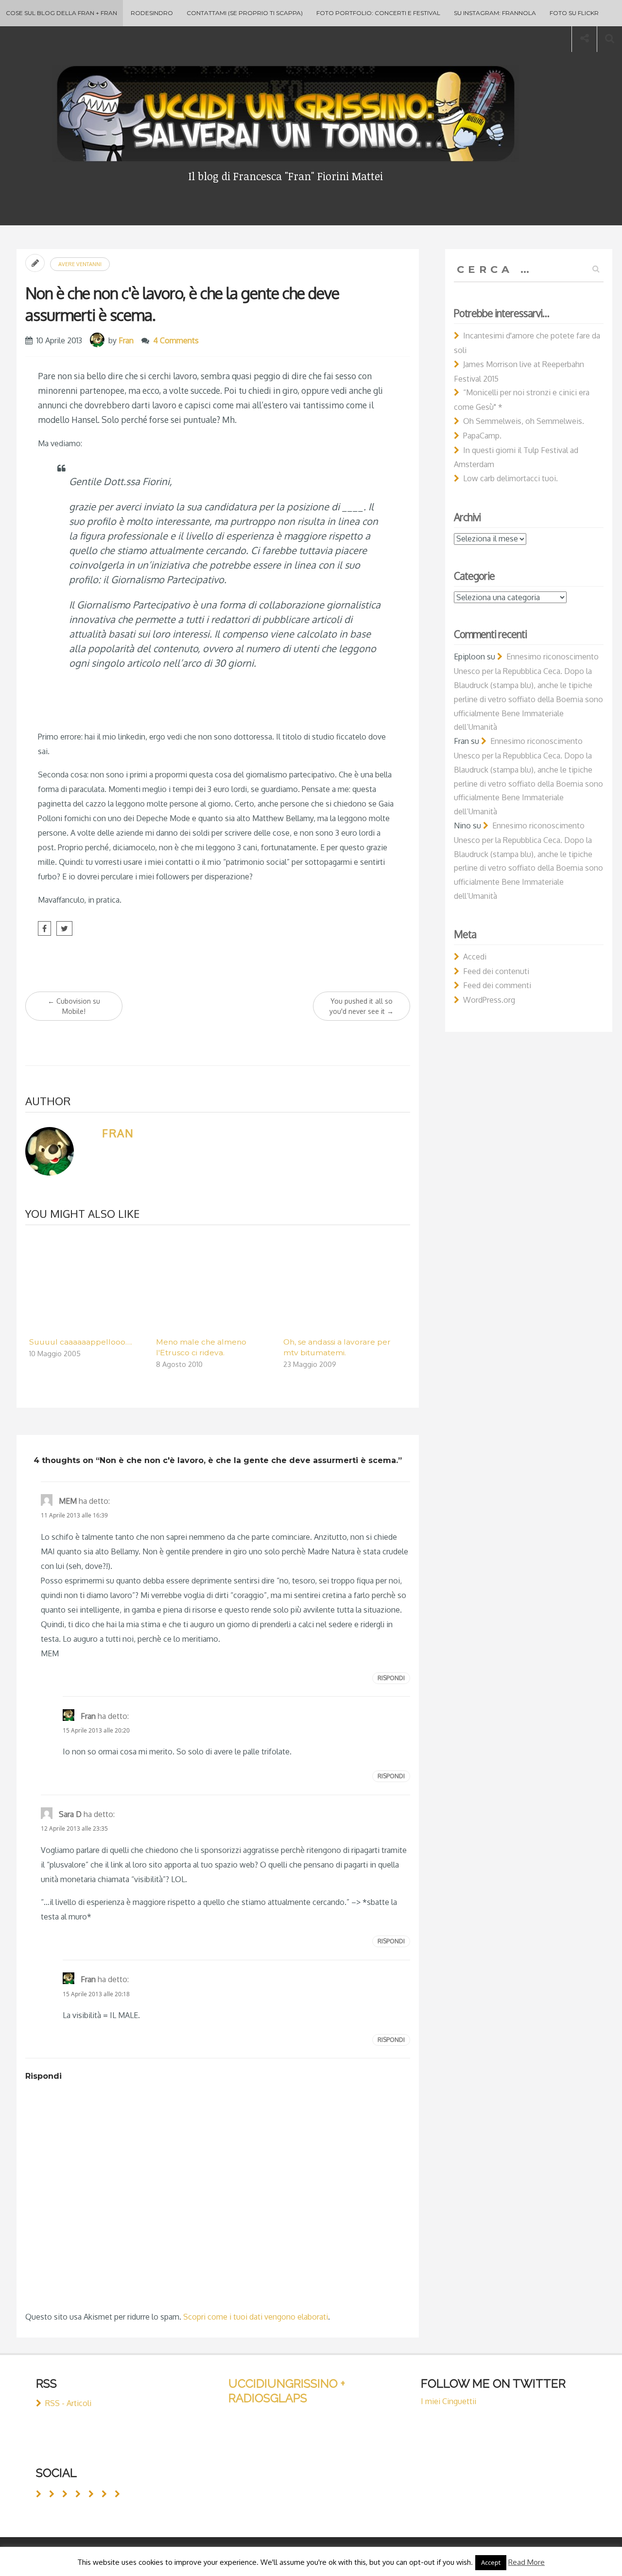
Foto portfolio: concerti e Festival (378, 13)
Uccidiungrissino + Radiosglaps (287, 2391)
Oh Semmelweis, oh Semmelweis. (524, 421)
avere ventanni (80, 264)
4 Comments (176, 340)
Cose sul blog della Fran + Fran (61, 13)
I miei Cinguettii (449, 2401)
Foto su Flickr (574, 13)
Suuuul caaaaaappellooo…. (81, 1342)
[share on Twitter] (64, 928)
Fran (126, 340)
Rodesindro (152, 13)
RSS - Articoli (68, 2403)
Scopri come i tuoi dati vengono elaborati (256, 2317)
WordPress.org (489, 1000)
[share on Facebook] (44, 928)
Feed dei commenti (497, 985)
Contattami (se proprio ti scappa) (245, 13)
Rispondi (391, 1678)
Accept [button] (491, 2562)
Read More (527, 2562)
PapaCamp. (482, 436)
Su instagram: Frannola (495, 13)
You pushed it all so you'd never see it (362, 1006)
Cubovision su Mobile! (74, 1006)
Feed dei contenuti (496, 971)
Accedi (475, 957)
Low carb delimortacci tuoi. (510, 478)
